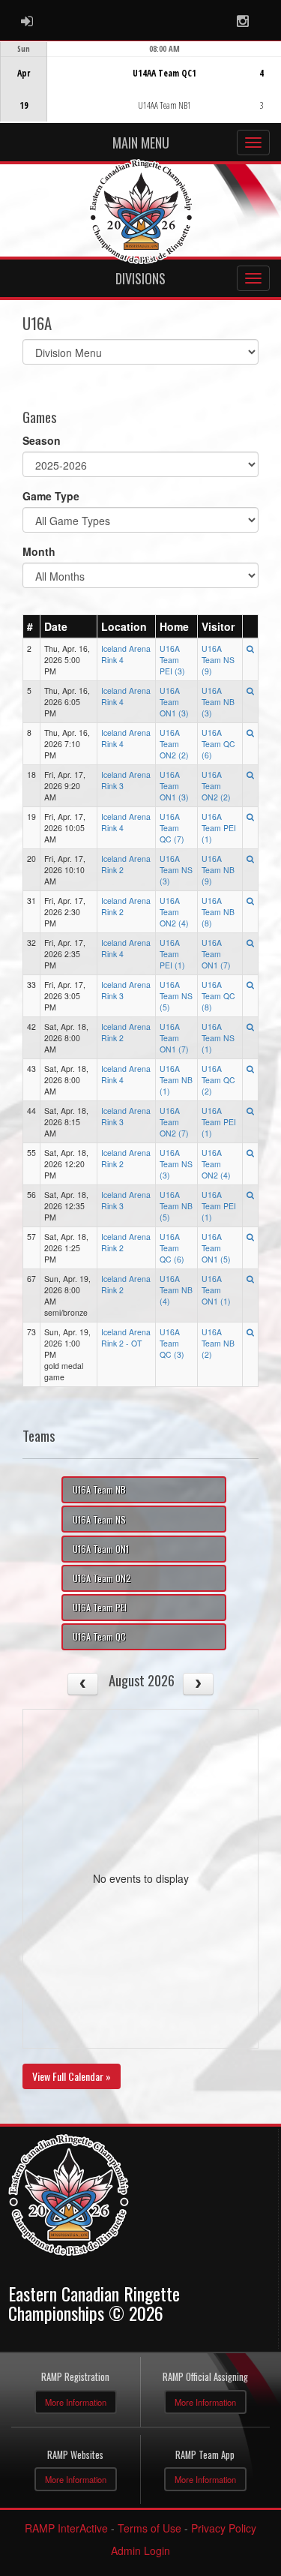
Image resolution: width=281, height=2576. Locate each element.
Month (39, 551)
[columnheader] (32, 626)
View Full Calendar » (72, 2076)
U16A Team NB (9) (218, 870)
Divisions (140, 278)
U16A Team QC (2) (218, 1080)
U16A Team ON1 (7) (216, 954)
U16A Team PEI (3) (172, 660)
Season (42, 440)
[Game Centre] (141, 93)
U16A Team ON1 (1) (216, 1290)
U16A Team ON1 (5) (216, 1248)
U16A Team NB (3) (218, 702)
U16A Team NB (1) (176, 1080)
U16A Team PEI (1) (219, 828)
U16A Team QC (99, 1636)
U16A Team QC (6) (218, 744)
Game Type (51, 496)
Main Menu (141, 143)
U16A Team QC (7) (172, 828)
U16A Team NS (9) (218, 660)
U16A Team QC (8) (218, 996)
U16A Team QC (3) (172, 1343)
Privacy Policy (224, 2528)
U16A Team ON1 (101, 1549)
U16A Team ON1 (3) (174, 702)
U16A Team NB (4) (176, 1290)
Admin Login (140, 2550)
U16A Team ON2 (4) (174, 912)
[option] (140, 82)
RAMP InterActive (66, 2528)
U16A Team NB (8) (218, 912)
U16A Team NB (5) (176, 1206)
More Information (76, 2402)
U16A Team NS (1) (218, 1038)
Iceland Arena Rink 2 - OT (126, 1338)
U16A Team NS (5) (176, 996)
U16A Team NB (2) (218, 1343)
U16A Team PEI (100, 1607)
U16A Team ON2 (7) (174, 1122)
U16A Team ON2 (102, 1578)
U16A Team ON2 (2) (174, 744)
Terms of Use (149, 2528)
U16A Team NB (99, 1489)
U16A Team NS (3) (176, 870)
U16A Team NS (99, 1519)
